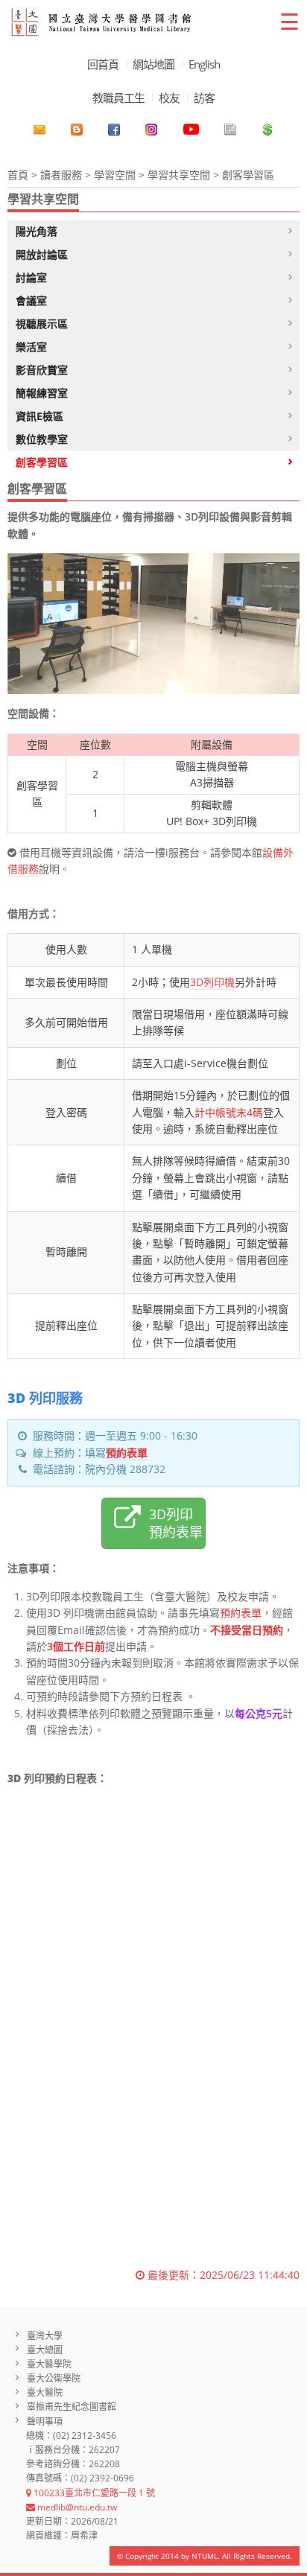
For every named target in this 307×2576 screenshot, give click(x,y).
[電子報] (230, 130)
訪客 (204, 98)
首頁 (18, 175)
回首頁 (103, 64)
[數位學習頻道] (191, 130)
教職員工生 (118, 98)
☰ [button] (289, 21)
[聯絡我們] (39, 130)
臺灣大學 (45, 2336)
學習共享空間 (179, 175)
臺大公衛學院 (54, 2378)
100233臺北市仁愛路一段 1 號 (93, 2493)
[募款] (268, 130)
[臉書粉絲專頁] (114, 130)
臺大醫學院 (49, 2364)
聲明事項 (45, 2421)
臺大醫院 (45, 2392)
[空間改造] (77, 130)
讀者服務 (61, 175)
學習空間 (115, 175)
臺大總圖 (45, 2350)
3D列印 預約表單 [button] (176, 1523)
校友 (169, 98)
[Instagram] (151, 130)
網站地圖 (153, 64)
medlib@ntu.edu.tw (76, 2507)
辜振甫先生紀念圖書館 (72, 2407)
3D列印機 (212, 982)
